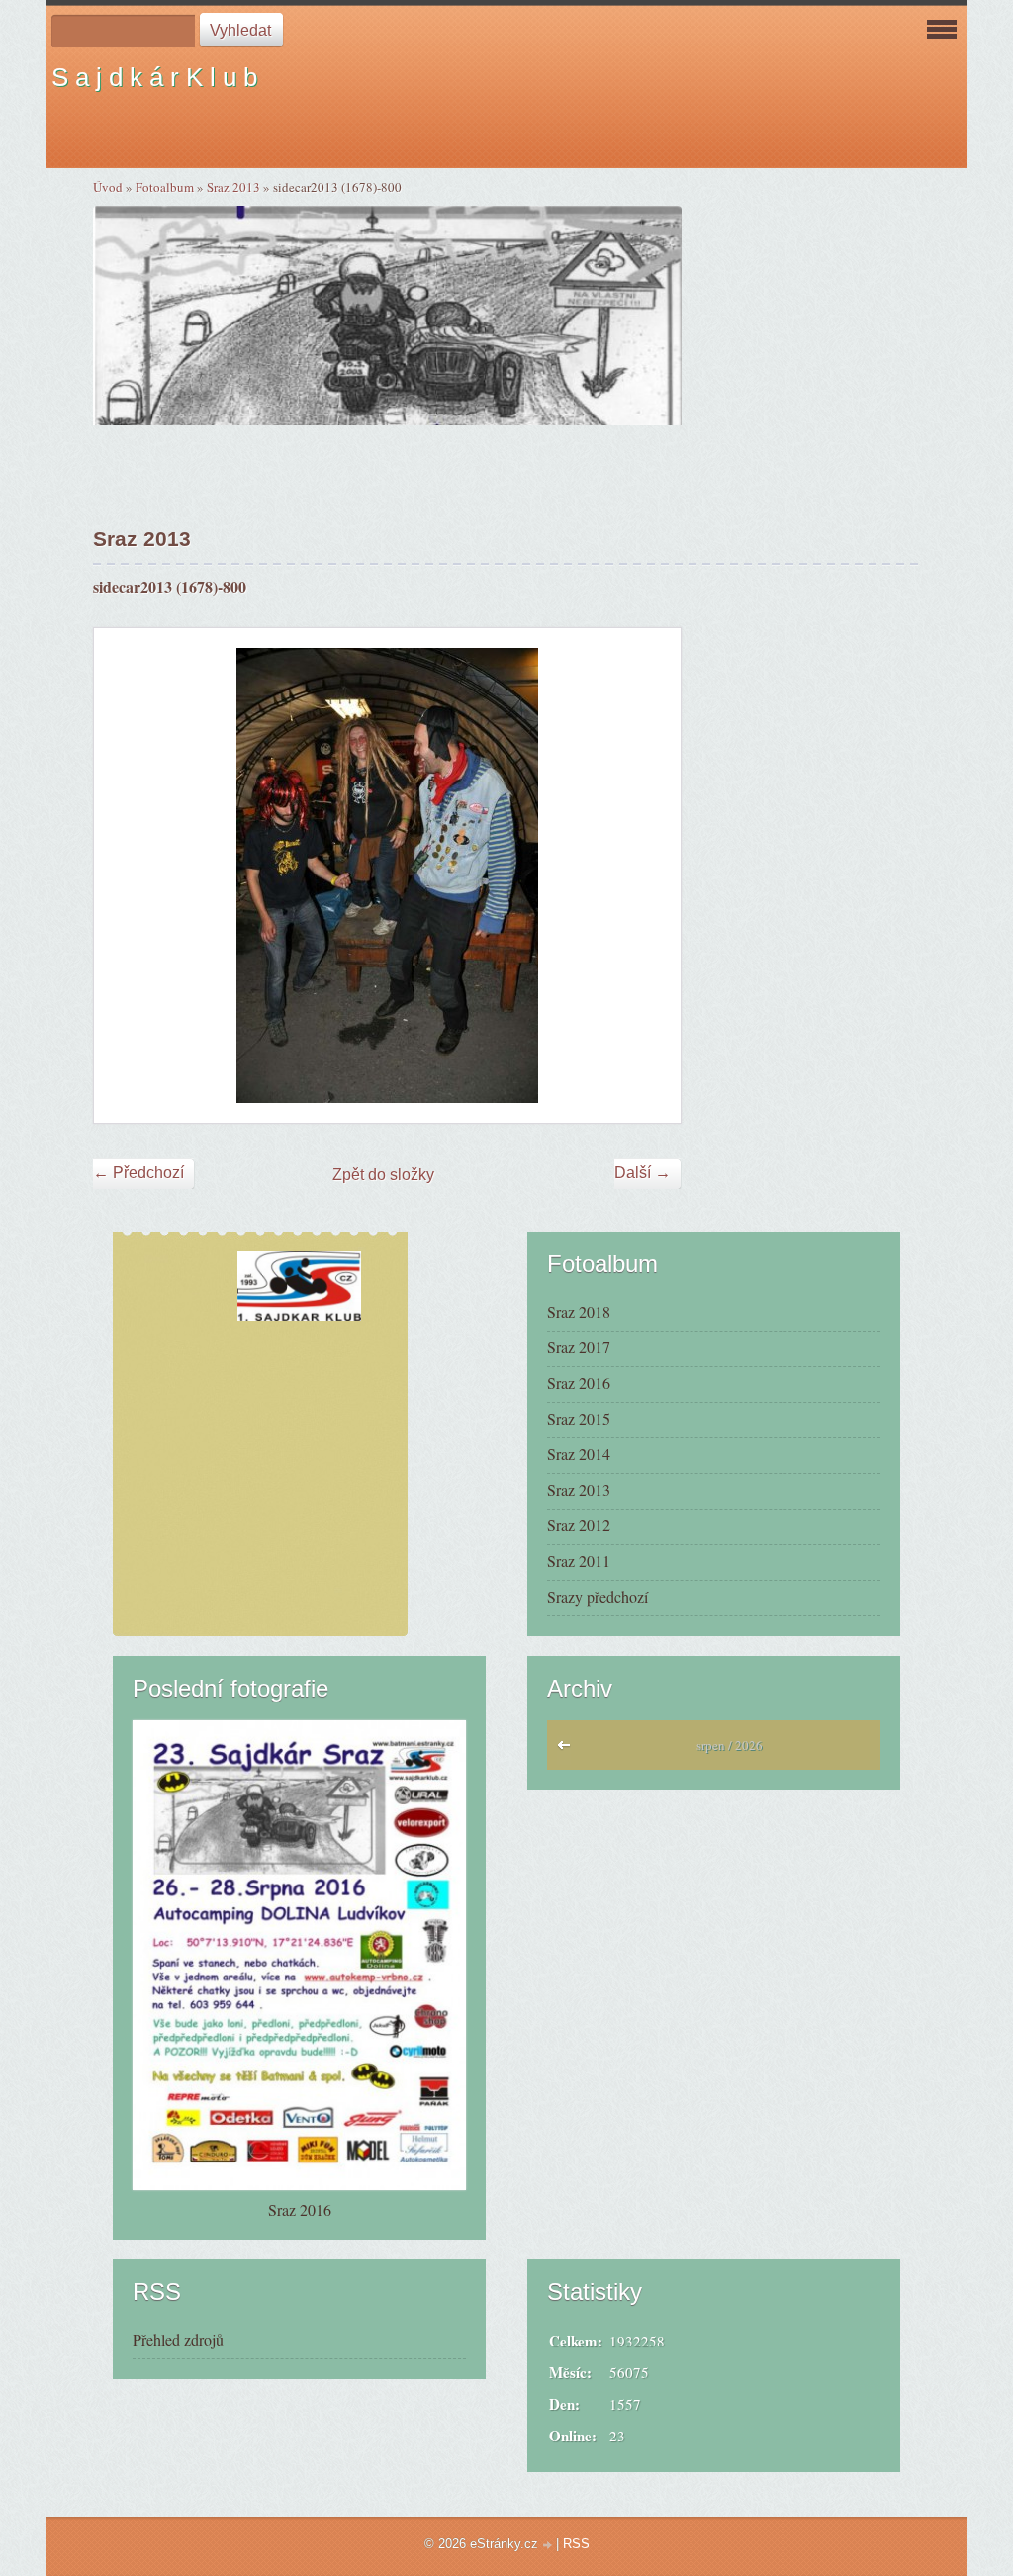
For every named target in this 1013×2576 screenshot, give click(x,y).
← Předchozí (138, 1173)
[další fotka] (648, 875)
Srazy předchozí (598, 1596)
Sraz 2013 (233, 187)
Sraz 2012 (579, 1525)
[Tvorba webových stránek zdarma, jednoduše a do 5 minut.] (549, 2546)
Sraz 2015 (579, 1418)
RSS (576, 2544)
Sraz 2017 (579, 1347)
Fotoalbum (165, 187)
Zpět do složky (383, 1175)
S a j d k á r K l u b (154, 77)
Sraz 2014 (579, 1454)
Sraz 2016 (579, 1382)
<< (568, 1750)
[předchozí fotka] (126, 875)
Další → (643, 1173)
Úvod (108, 187)
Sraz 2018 (579, 1311)
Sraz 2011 (579, 1561)
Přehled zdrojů (178, 2339)
